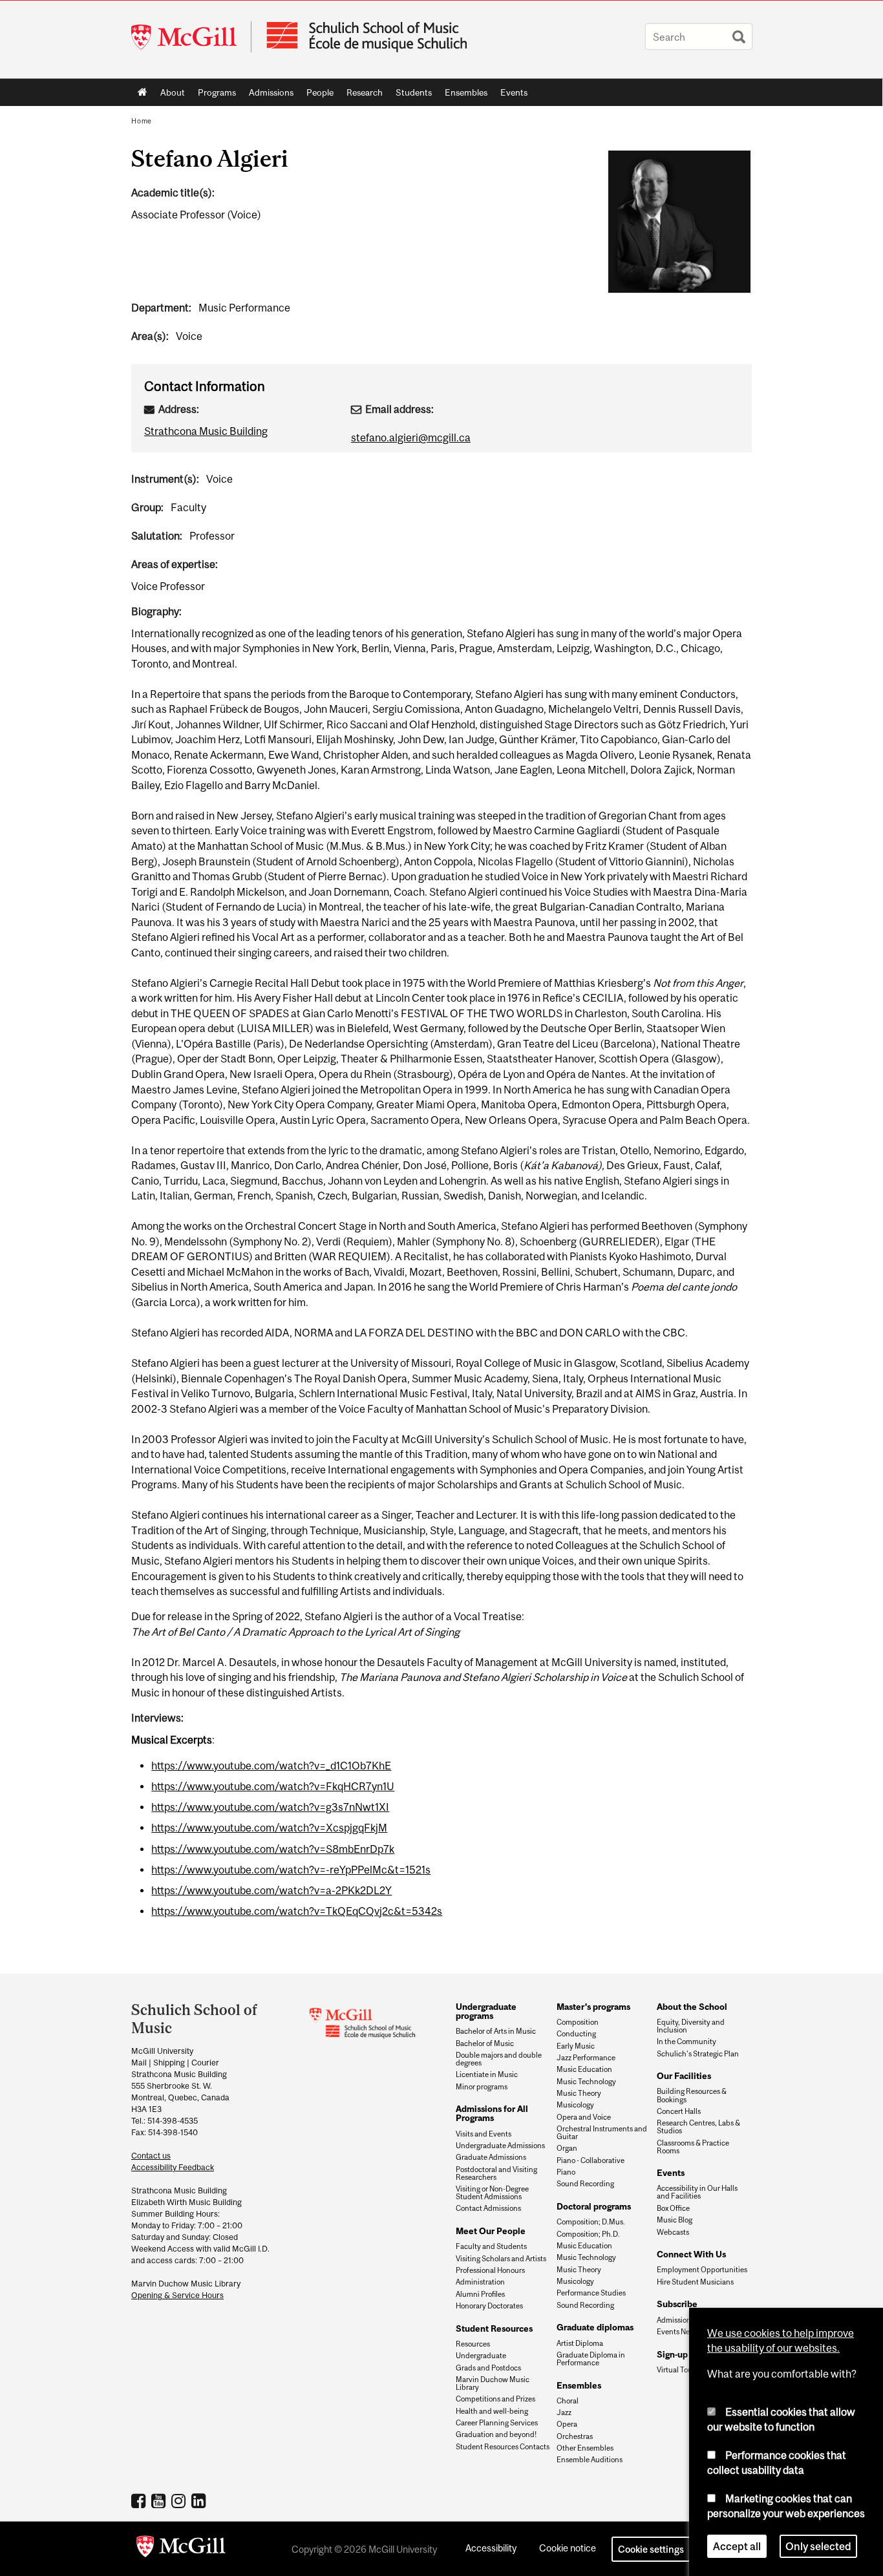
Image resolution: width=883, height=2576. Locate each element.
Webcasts (673, 2232)
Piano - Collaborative (590, 2160)
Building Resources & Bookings (692, 2095)
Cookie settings (651, 2549)
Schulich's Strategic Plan (698, 2054)
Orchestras (575, 2436)
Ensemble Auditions (590, 2460)
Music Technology (586, 2082)
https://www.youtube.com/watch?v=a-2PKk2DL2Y (271, 1890)
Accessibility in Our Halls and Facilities (697, 2192)
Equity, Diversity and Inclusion (691, 2026)
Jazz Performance (586, 2058)
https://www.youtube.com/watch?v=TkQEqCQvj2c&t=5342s (297, 1911)
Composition (578, 2022)
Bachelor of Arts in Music (496, 2031)
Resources (473, 2344)
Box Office (673, 2208)
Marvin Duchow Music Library (493, 2383)
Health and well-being (492, 2411)
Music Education (584, 2069)
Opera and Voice (584, 2117)
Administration (480, 2282)
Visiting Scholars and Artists (501, 2259)
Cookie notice (568, 2548)
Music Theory (579, 2093)
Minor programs (482, 2087)
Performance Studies (591, 2293)
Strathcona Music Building (206, 431)
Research (361, 95)
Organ (567, 2148)
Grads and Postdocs (488, 2368)
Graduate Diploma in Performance (591, 2359)
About (169, 95)
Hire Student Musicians (695, 2282)
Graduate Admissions (491, 2157)
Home (143, 92)
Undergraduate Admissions (500, 2146)
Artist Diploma (580, 2343)
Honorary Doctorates (489, 2306)
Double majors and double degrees (499, 2059)
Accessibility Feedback (173, 2167)
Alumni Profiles (480, 2294)
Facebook (140, 2500)
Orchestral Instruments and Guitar (602, 2133)
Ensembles (463, 95)
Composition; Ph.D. (588, 2234)
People (317, 95)
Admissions (268, 95)
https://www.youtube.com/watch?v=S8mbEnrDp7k (273, 1849)
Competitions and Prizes (495, 2399)
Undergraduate (481, 2356)
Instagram (180, 2500)
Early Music (576, 2046)
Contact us (151, 2156)
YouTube (160, 2500)
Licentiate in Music (487, 2075)
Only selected (818, 2546)
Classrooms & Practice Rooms (693, 2147)
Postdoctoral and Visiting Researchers (496, 2173)
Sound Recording (585, 2184)
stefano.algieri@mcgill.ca (411, 438)
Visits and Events (484, 2134)
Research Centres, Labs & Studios (698, 2127)
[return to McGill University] (181, 2549)
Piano (566, 2172)
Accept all (737, 2546)
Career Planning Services (497, 2423)
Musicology (575, 2105)
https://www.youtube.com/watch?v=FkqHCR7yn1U (273, 1786)
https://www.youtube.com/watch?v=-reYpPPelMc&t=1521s (291, 1870)
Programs (214, 95)
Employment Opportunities (702, 2270)
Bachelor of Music (485, 2043)
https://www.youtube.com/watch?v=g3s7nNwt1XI (270, 1807)
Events (511, 95)
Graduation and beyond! (496, 2434)
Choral (568, 2401)
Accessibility (491, 2548)
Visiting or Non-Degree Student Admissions (492, 2193)
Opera (567, 2424)
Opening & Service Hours (177, 2295)
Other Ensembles (585, 2448)
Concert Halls (679, 2111)
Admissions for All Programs (492, 2113)
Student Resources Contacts (503, 2447)
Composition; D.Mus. (591, 2222)
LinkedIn (200, 2500)
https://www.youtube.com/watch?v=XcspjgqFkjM (269, 1828)
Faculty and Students (491, 2246)
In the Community (686, 2042)
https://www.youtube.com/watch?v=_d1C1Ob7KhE (271, 1766)
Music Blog (675, 2220)
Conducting (576, 2034)
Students (410, 95)
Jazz (564, 2412)
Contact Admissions (488, 2208)
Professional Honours (490, 2270)
